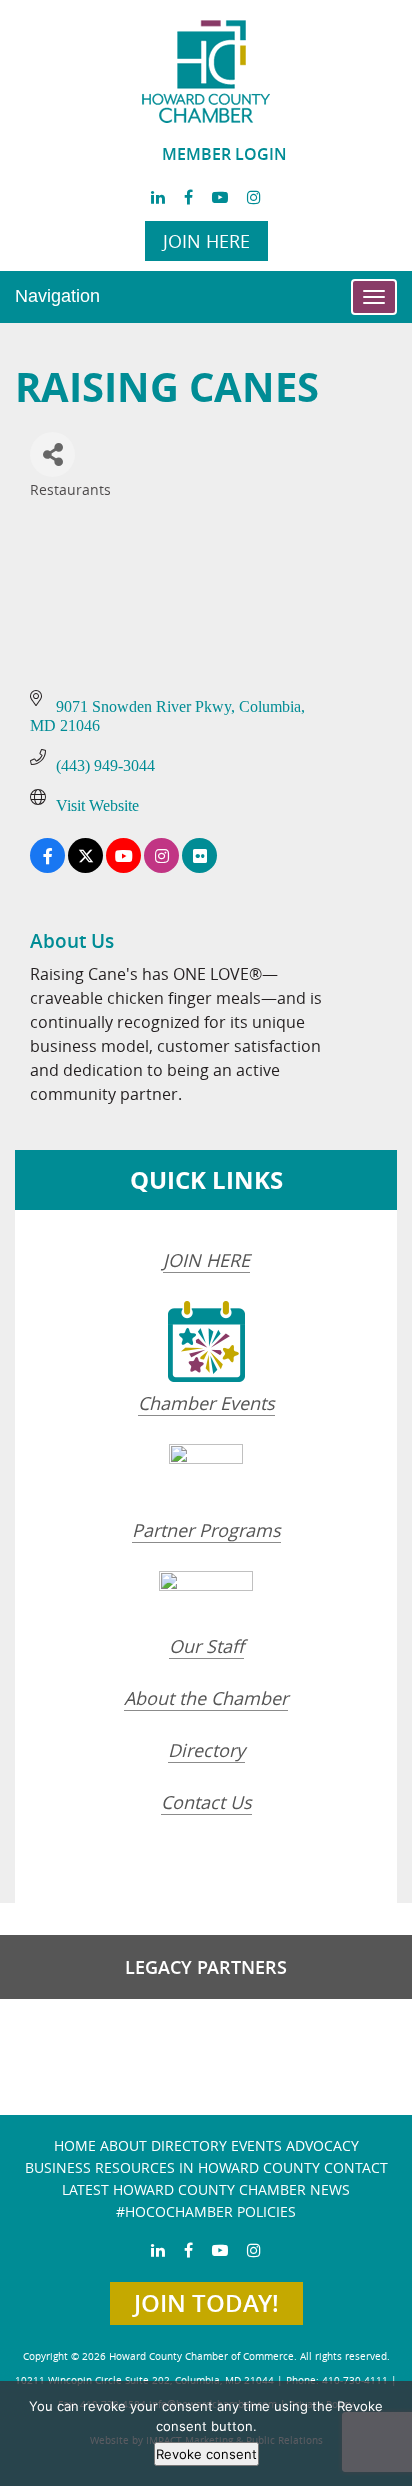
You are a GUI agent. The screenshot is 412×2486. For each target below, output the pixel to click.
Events (256, 2145)
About (123, 2145)
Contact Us (206, 1802)
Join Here (206, 241)
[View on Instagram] (161, 867)
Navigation (57, 296)
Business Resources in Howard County (172, 2167)
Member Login (224, 154)
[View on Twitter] (85, 867)
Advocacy (322, 2145)
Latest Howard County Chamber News (206, 2189)
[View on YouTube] (123, 867)
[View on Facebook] (47, 867)
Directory (206, 1750)
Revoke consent (206, 2454)
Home (75, 2145)
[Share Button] (52, 454)
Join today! (206, 2303)
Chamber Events (206, 1403)
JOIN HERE (206, 1260)
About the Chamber (206, 1698)
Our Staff (206, 1646)
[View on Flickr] (199, 867)
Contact (356, 2167)
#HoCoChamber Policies (206, 2211)
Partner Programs (206, 1530)
